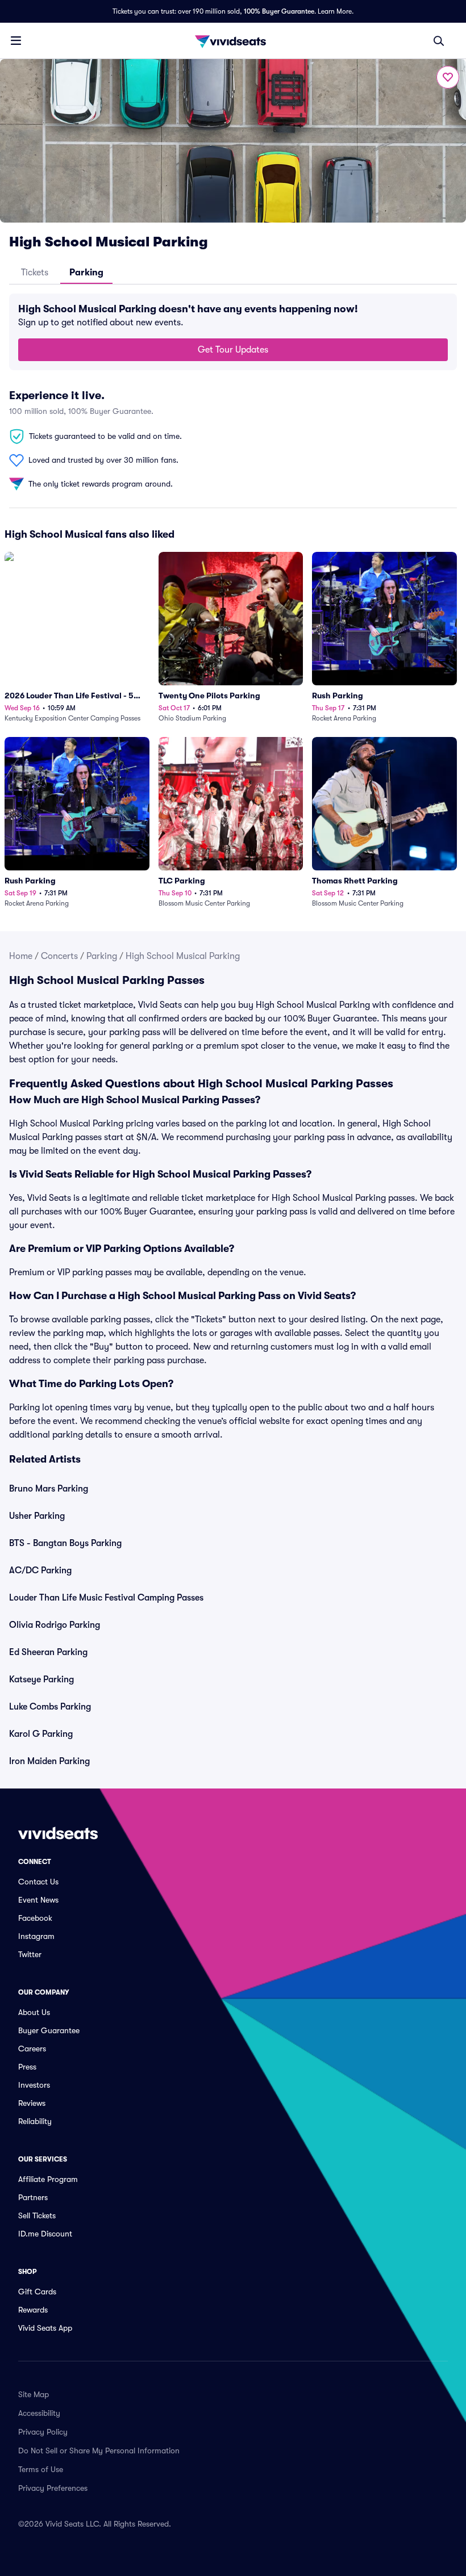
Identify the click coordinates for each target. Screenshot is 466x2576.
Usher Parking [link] (37, 1516)
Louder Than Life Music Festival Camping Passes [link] (106, 1598)
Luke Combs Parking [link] (50, 1707)
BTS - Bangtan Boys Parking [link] (65, 1543)
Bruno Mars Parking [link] (49, 1489)
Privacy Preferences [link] (53, 2488)
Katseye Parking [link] (41, 1679)
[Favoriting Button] (448, 77)
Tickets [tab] (35, 273)
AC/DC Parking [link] (40, 1570)
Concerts (59, 956)
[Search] (439, 41)
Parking (102, 956)
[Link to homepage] (233, 41)
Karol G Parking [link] (41, 1734)
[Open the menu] (16, 40)
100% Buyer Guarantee (279, 11)
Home (21, 956)
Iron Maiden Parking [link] (49, 1761)
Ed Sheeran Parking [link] (48, 1652)
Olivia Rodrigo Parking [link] (55, 1625)
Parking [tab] (86, 273)
